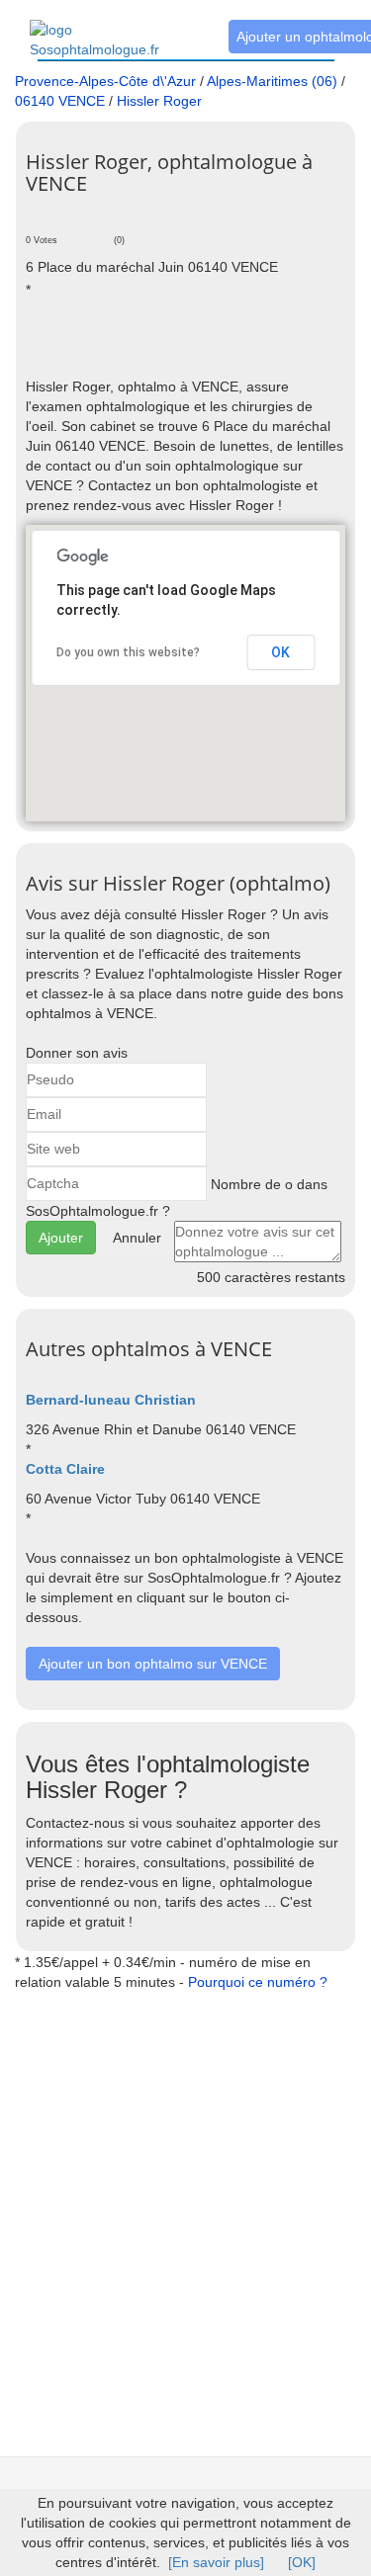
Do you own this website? (128, 652)
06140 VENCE (60, 101)
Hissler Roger (159, 101)
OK (280, 652)
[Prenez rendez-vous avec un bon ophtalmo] (114, 29)
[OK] (302, 2562)
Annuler (137, 1238)
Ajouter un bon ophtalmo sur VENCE (153, 1664)
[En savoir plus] (216, 2562)
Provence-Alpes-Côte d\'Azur (105, 81)
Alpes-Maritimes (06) (272, 81)
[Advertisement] (198, 347)
